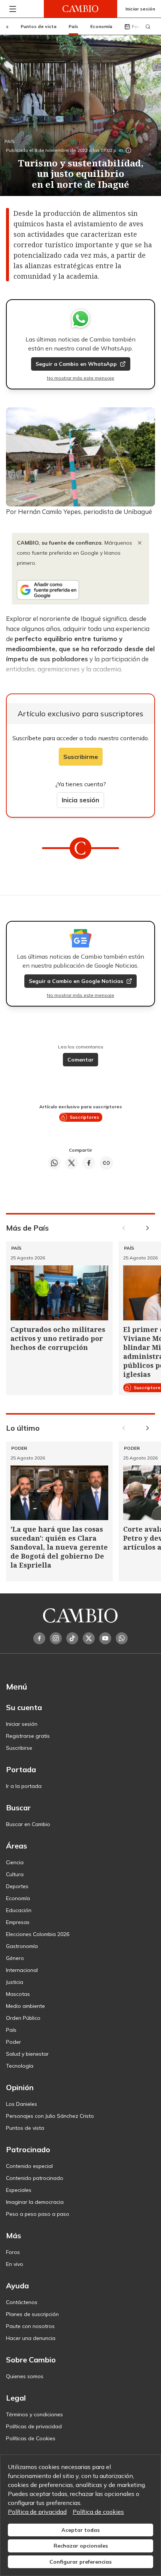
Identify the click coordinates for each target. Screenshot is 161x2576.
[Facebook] (39, 1638)
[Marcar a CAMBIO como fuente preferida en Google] (80, 590)
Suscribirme (81, 757)
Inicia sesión (80, 800)
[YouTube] (105, 1638)
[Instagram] (56, 1638)
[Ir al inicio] (80, 9)
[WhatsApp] (122, 1638)
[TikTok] (72, 1638)
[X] (89, 1638)
